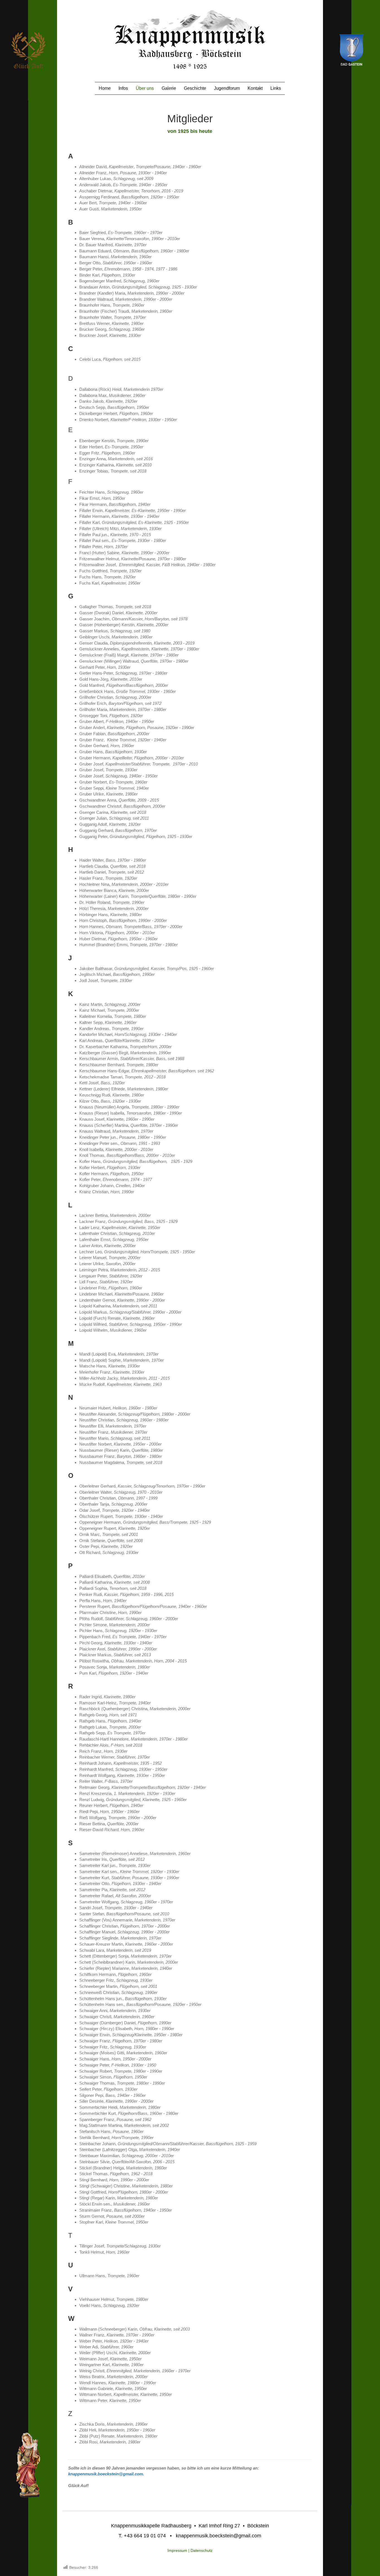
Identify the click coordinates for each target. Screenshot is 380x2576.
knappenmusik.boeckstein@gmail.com (219, 2536)
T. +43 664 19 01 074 (142, 2536)
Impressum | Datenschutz (190, 2550)
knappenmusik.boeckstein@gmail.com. (106, 2474)
